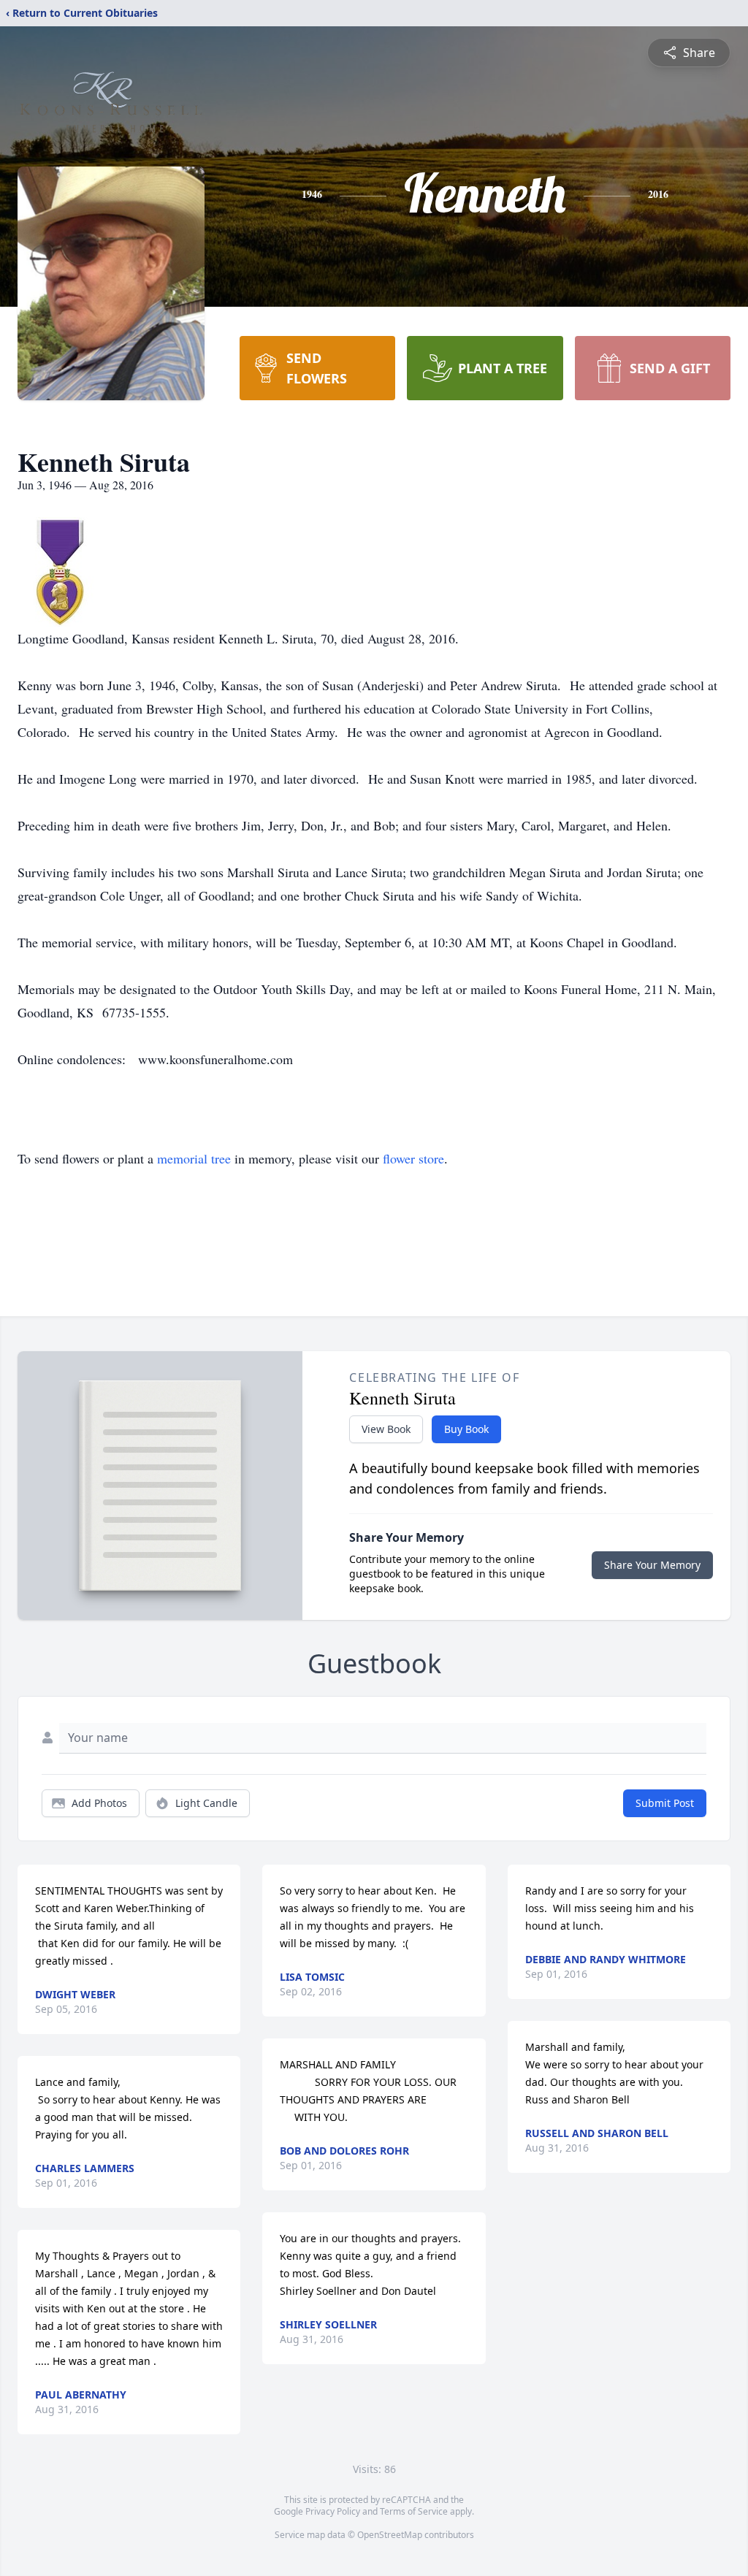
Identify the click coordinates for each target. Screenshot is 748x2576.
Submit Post (665, 1803)
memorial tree (194, 1158)
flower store (413, 1158)
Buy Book (466, 1429)
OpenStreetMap (390, 2535)
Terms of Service (414, 2511)
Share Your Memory (652, 1565)
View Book (386, 1429)
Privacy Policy (333, 2511)
